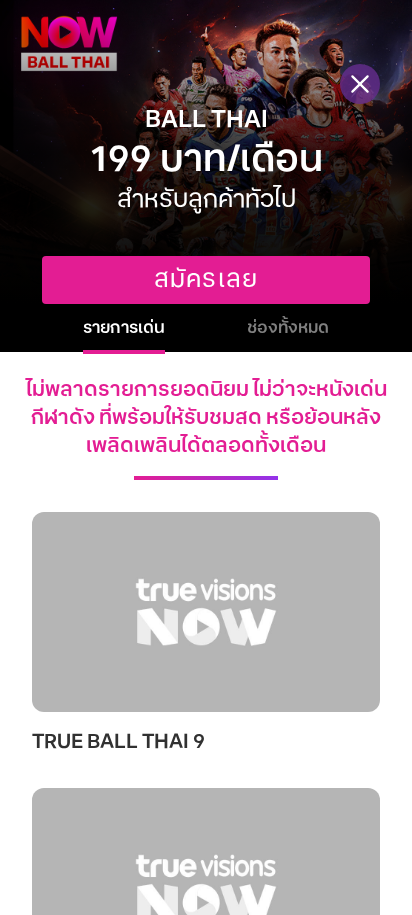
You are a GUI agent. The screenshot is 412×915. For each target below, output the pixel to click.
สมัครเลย (206, 280)
